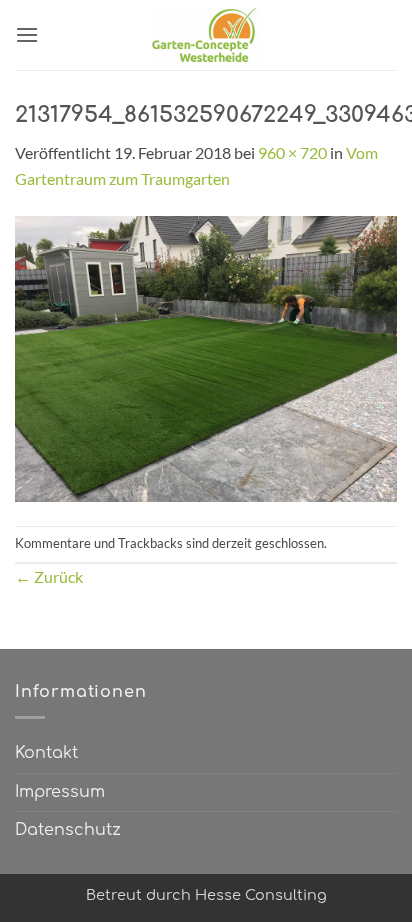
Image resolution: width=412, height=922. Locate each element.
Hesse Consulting (261, 895)
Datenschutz (68, 830)
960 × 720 (292, 152)
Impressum (60, 792)
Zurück (49, 576)
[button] (27, 34)
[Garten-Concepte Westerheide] (206, 35)
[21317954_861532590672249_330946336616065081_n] (206, 356)
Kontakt (46, 753)
